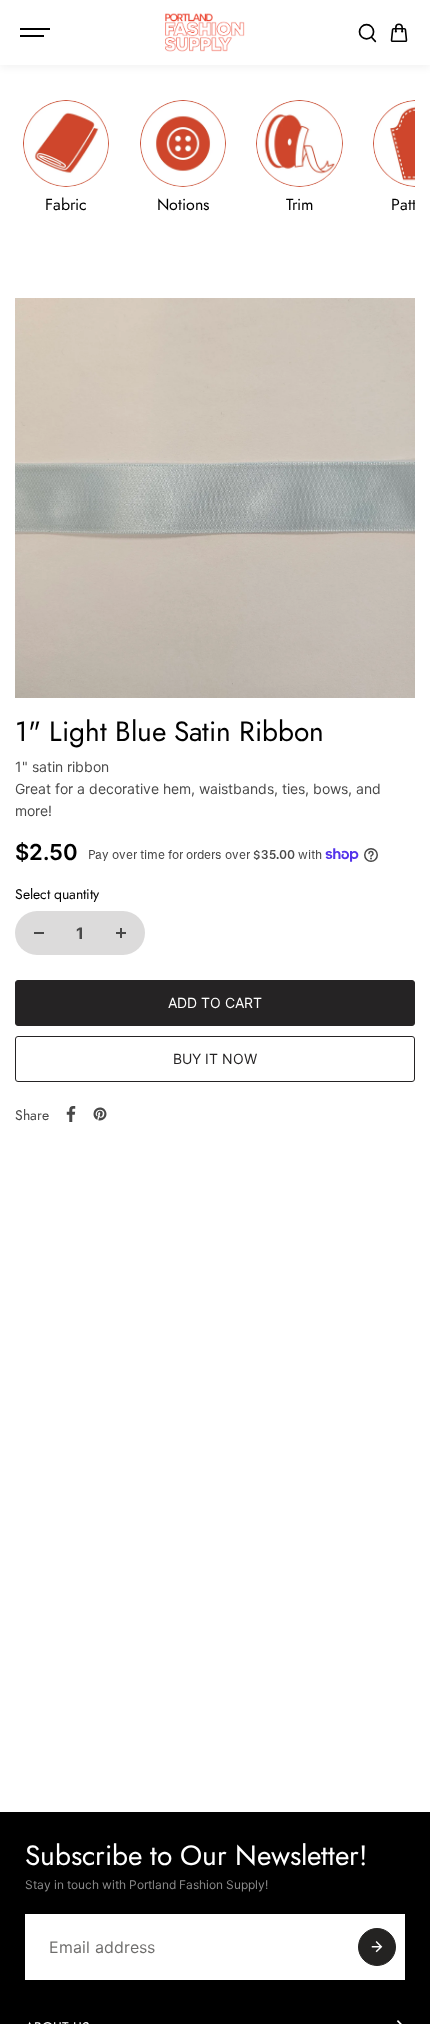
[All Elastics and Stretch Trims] (300, 156)
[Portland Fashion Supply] (205, 32)
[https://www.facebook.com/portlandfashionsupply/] (71, 1114)
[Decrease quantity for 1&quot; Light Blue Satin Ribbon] (39, 933)
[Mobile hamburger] (37, 33)
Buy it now (215, 1058)
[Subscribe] (377, 1947)
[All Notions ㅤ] (183, 156)
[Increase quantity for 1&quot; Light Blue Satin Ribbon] (121, 933)
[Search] (367, 33)
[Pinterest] (100, 1114)
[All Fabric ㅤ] (66, 156)
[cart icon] (399, 33)
